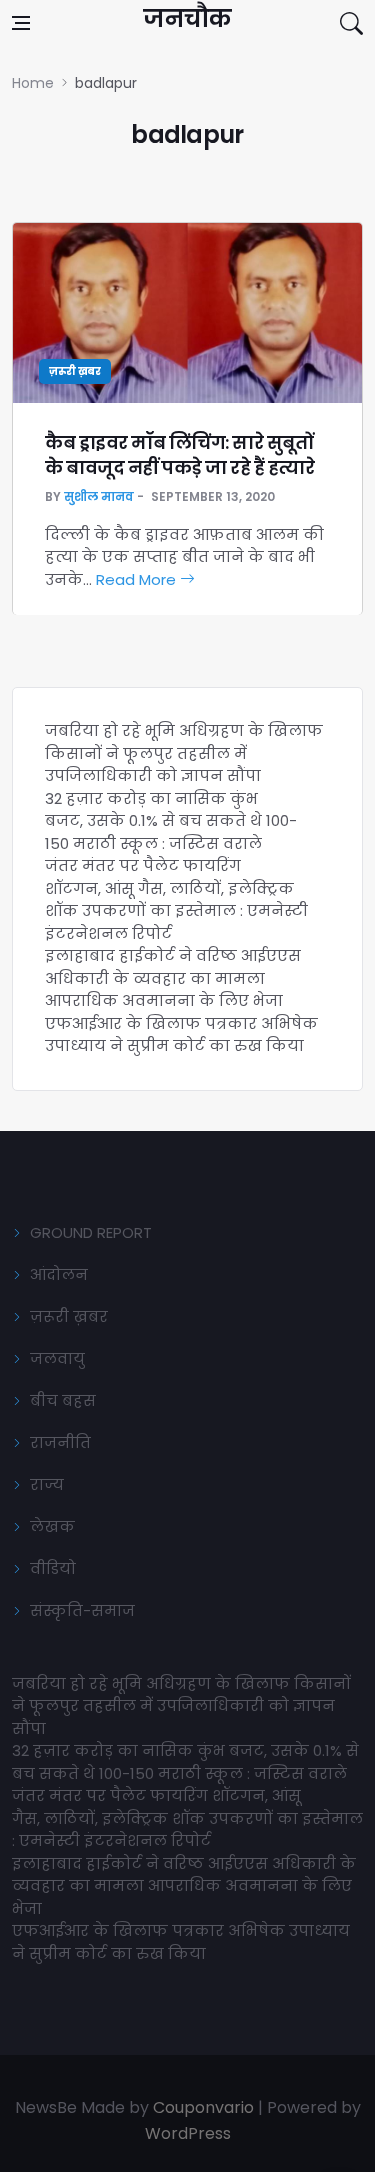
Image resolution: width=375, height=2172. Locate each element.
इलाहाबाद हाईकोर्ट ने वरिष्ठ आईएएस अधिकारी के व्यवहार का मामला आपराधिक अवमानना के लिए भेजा (173, 978)
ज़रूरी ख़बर (75, 371)
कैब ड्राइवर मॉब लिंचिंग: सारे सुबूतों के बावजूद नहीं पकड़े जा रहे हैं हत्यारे (179, 455)
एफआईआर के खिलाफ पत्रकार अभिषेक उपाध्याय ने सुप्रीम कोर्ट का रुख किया (181, 1035)
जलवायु (57, 1358)
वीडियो (53, 1568)
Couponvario (203, 2107)
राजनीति (60, 1442)
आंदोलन (59, 1274)
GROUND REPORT (91, 1232)
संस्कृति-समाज (82, 1610)
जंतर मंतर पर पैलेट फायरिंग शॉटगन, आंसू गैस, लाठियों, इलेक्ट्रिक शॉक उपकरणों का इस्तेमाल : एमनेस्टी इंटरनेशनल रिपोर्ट (176, 899)
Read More (138, 579)
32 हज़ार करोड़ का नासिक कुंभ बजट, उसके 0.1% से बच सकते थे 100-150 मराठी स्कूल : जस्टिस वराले (171, 821)
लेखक (52, 1526)
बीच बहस (63, 1400)
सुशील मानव (99, 496)
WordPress (188, 2133)
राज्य (47, 1484)
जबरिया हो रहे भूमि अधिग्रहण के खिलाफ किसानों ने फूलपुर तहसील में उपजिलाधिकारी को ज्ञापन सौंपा (184, 753)
